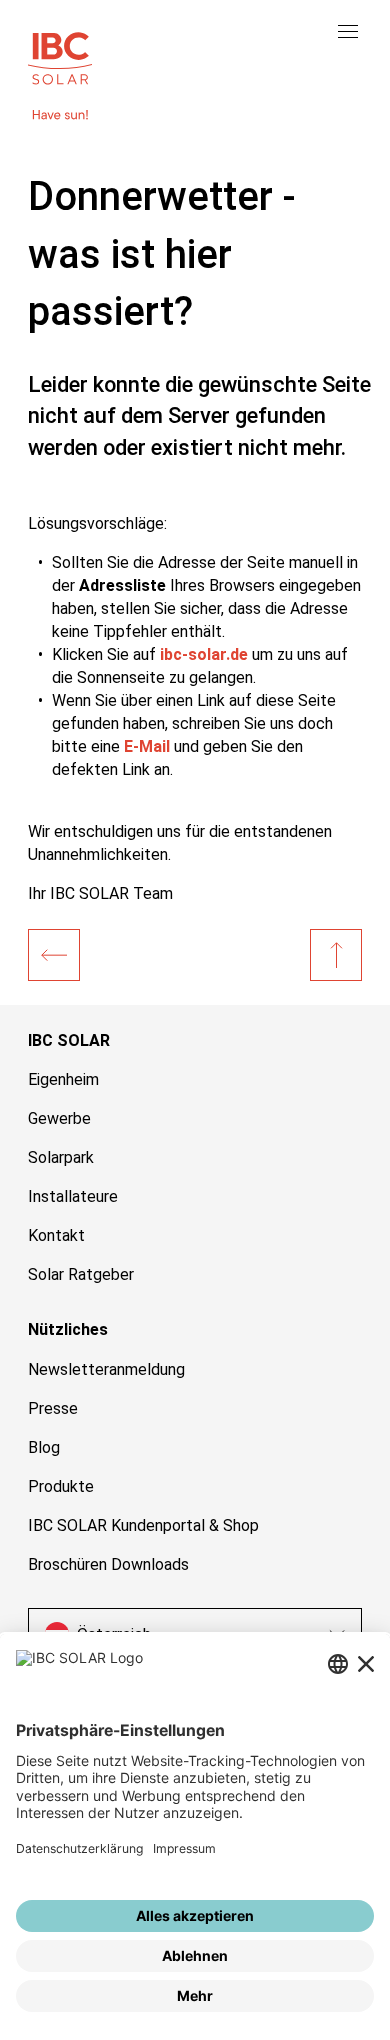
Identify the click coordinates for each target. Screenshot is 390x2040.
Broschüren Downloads (108, 1564)
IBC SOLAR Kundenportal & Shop (143, 1525)
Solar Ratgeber (81, 1274)
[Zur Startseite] (60, 56)
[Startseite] (54, 955)
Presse (53, 1408)
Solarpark (61, 1157)
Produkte (61, 1486)
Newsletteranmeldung (106, 1369)
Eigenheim (63, 1079)
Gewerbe (59, 1118)
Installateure (73, 1196)
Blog (44, 1447)
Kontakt (56, 1235)
